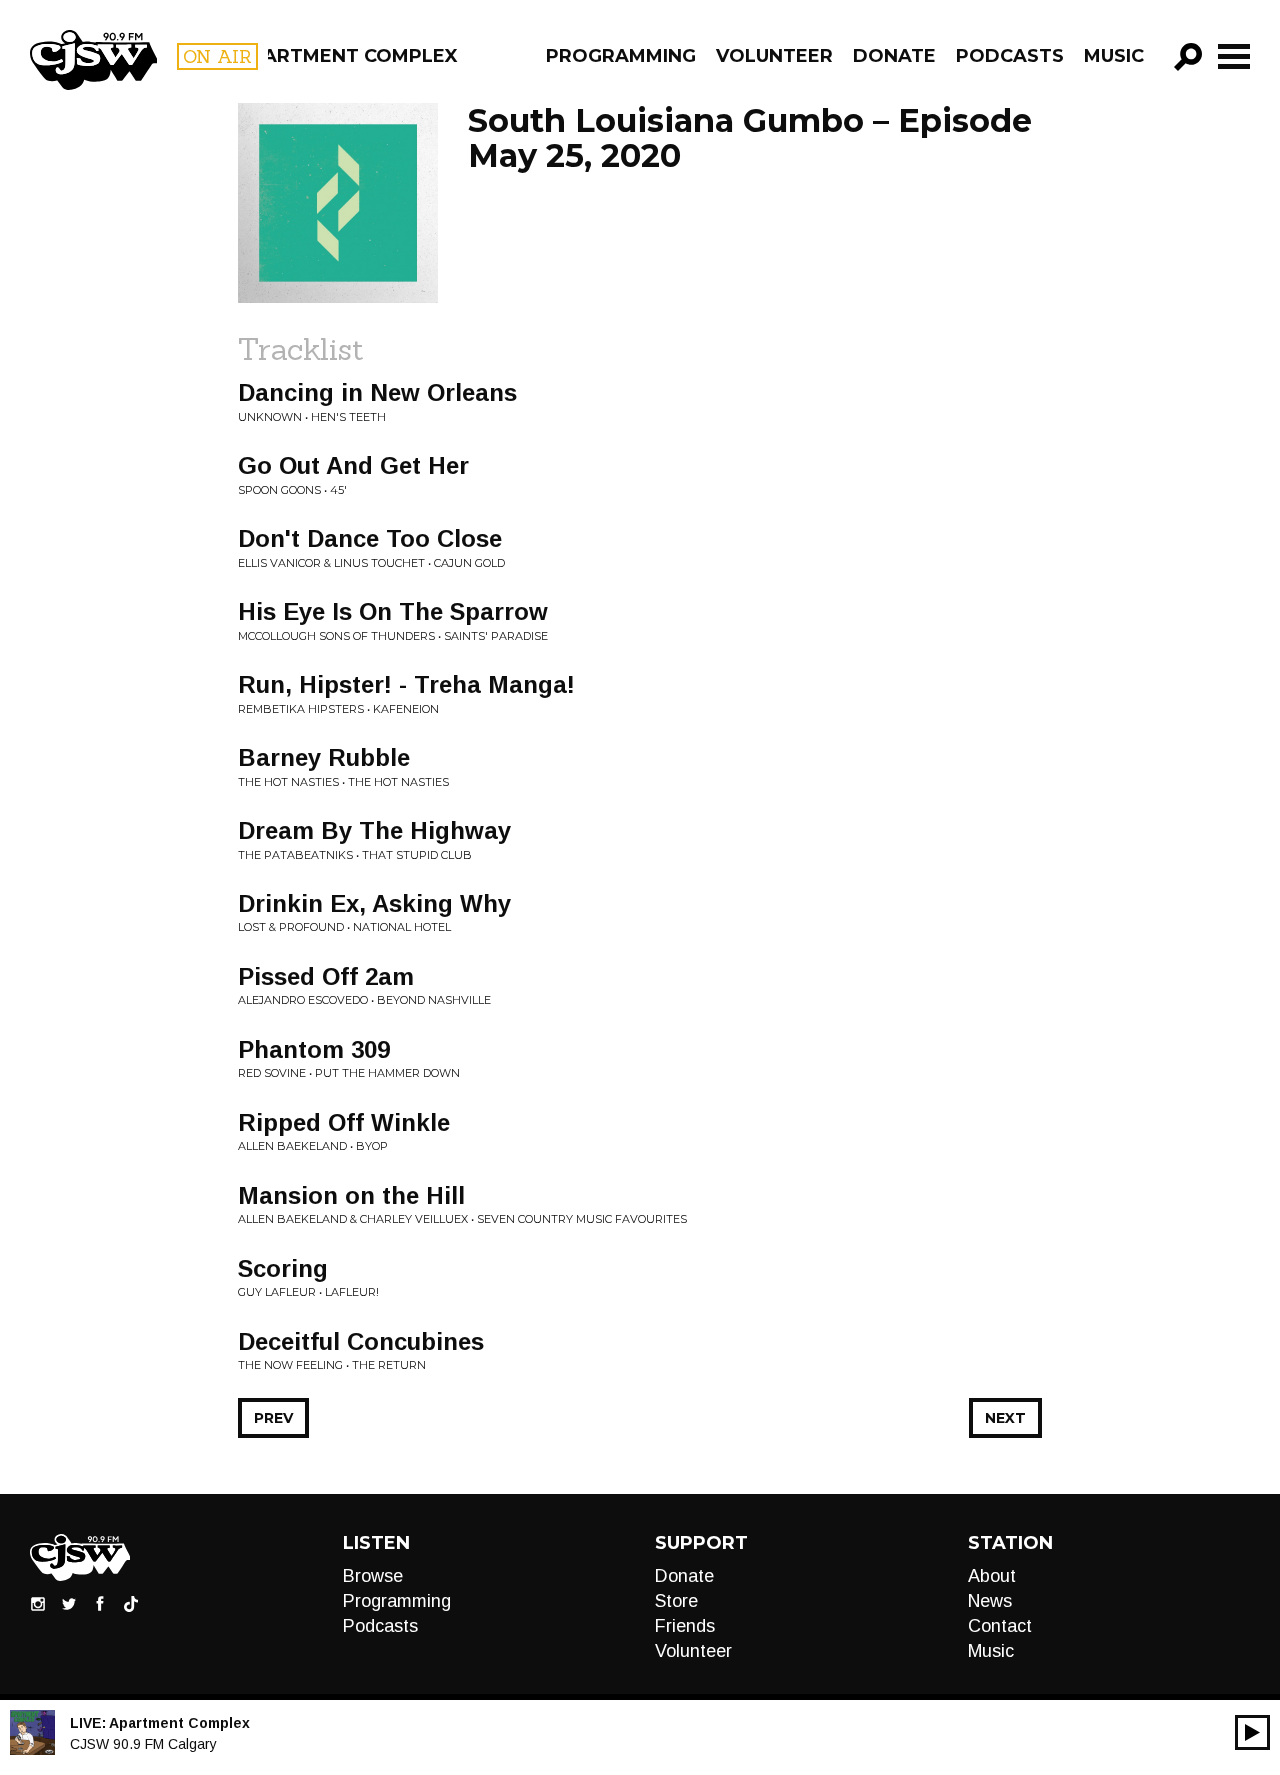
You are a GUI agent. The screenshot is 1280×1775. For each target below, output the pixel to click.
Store (676, 1601)
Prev (273, 1418)
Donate (894, 56)
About (992, 1576)
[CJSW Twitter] (69, 1603)
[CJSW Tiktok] (131, 1603)
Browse (373, 1576)
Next (1005, 1418)
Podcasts (1010, 56)
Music (1114, 56)
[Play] (1252, 1732)
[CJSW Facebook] (100, 1603)
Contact (1000, 1626)
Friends (685, 1626)
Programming (621, 56)
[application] (1252, 1732)
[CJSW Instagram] (38, 1603)
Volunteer (774, 56)
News (990, 1601)
